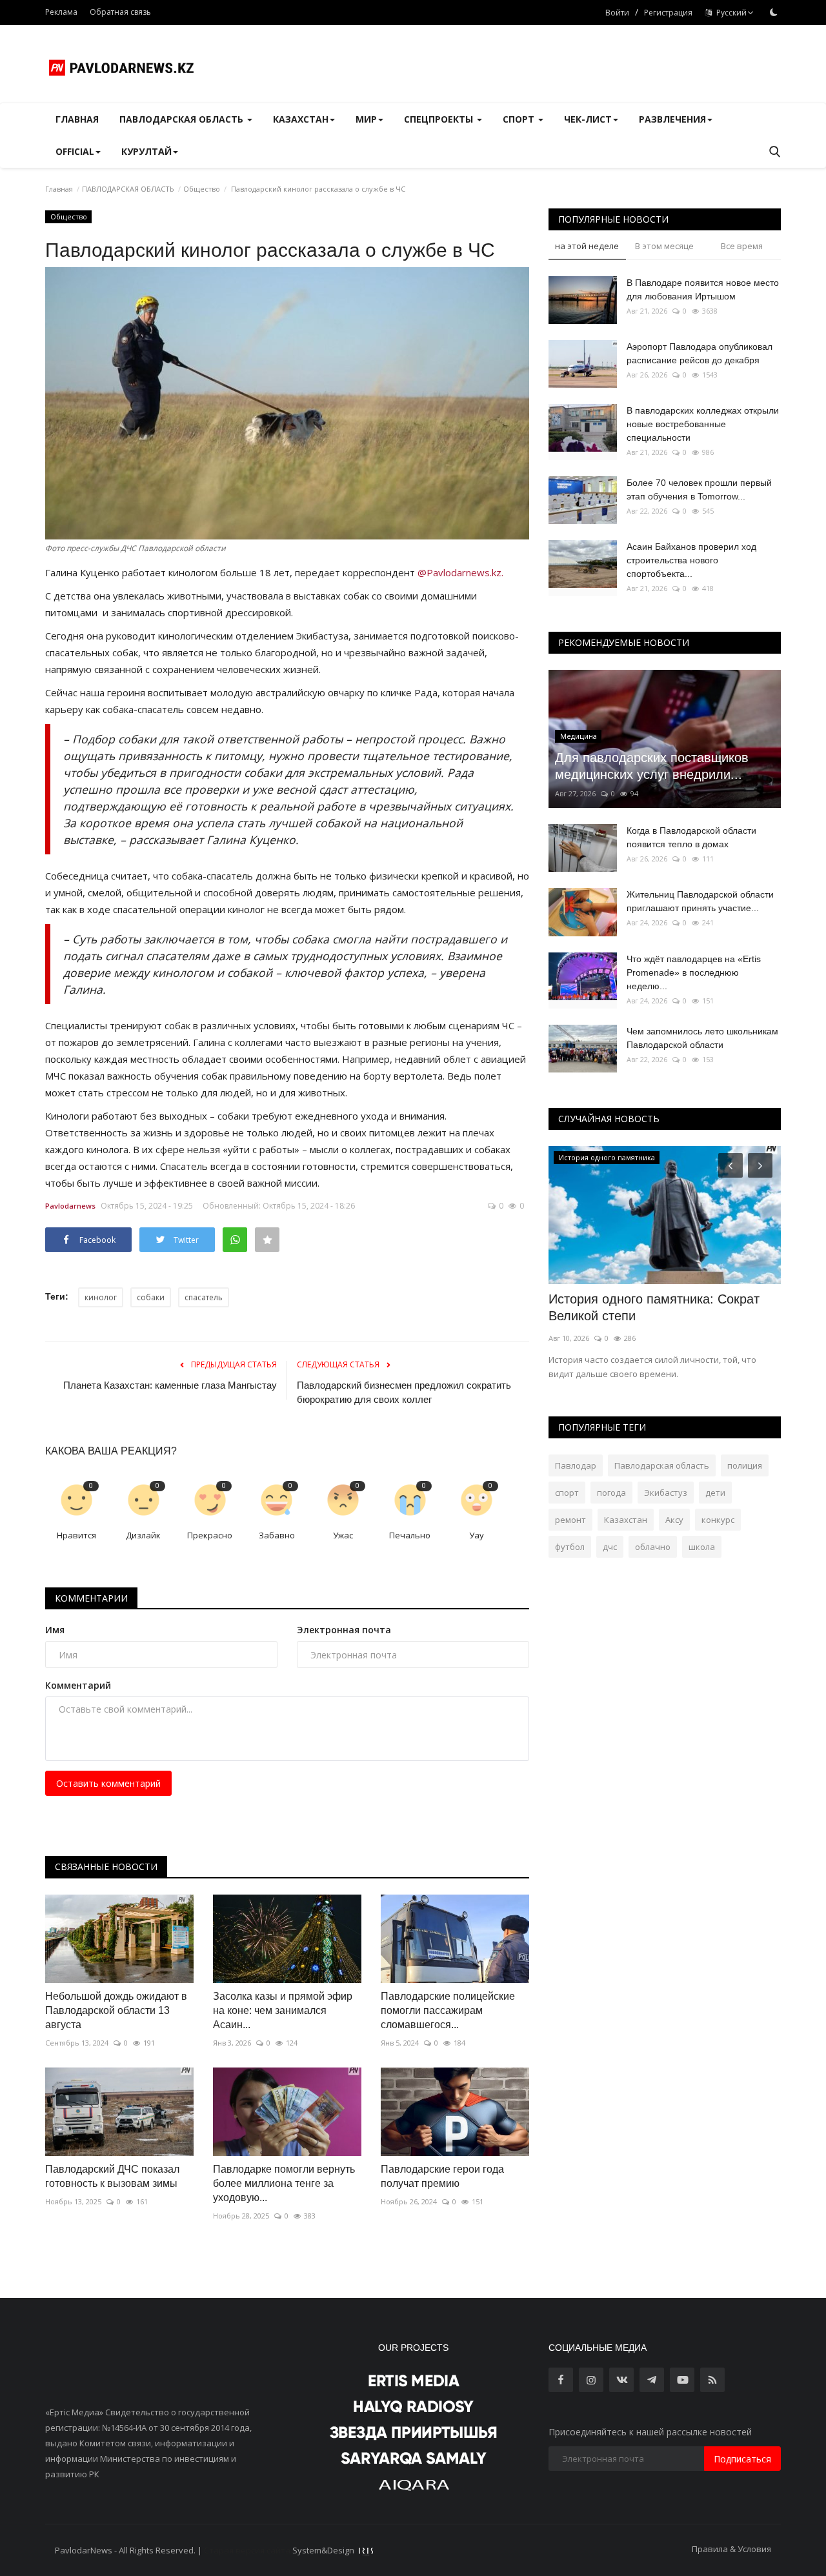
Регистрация (668, 13)
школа (702, 1547)
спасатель (204, 1297)
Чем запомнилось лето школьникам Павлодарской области (702, 1038)
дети (715, 1493)
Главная (77, 119)
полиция (745, 1465)
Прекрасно (210, 1535)
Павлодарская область (662, 1465)
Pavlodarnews (70, 1206)
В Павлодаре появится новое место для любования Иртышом (703, 289)
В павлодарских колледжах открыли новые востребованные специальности (703, 424)
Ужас (343, 1535)
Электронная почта (344, 1630)
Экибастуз (666, 1493)
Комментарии (91, 1598)
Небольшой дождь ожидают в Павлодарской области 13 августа (116, 2010)
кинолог (101, 1297)
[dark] (774, 12)
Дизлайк (143, 1535)
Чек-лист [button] (588, 119)
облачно (653, 1547)
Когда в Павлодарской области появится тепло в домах (691, 837)
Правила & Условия (731, 2549)
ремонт (570, 1520)
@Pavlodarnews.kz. (460, 572)
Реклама (61, 12)
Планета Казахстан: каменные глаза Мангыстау (170, 1385)
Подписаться (742, 2459)
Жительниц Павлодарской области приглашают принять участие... (700, 901)
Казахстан (626, 1520)
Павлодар (576, 1465)
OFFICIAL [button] (75, 151)
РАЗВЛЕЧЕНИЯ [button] (672, 119)
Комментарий (78, 1685)
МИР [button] (366, 119)
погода (611, 1493)
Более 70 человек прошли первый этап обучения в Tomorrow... (699, 489)
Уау (477, 1535)
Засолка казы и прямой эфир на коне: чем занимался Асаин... (283, 2010)
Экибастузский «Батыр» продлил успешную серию (648, 1307)
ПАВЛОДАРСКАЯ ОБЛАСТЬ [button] (183, 119)
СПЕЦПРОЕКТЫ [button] (440, 119)
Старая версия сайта (247, 2550)
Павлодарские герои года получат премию (442, 2176)
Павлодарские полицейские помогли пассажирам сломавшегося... (448, 2010)
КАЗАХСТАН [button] (301, 119)
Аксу (674, 1520)
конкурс (718, 1520)
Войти (617, 13)
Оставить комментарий (108, 1783)
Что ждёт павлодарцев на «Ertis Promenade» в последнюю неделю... (694, 972)
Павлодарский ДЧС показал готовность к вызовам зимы (112, 2176)
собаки (151, 1297)
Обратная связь (120, 12)
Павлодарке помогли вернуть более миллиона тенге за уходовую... (284, 2183)
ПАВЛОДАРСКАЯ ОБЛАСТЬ (128, 189)
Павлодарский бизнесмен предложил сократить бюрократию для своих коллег (404, 1392)
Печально (410, 1535)
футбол (570, 1547)
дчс (610, 1547)
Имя (55, 1630)
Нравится (76, 1535)
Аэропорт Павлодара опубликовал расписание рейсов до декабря (700, 353)
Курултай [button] (146, 151)
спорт (567, 1493)
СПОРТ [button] (520, 119)
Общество (202, 189)
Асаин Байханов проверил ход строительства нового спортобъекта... (691, 560)
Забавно (277, 1535)
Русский (730, 13)
